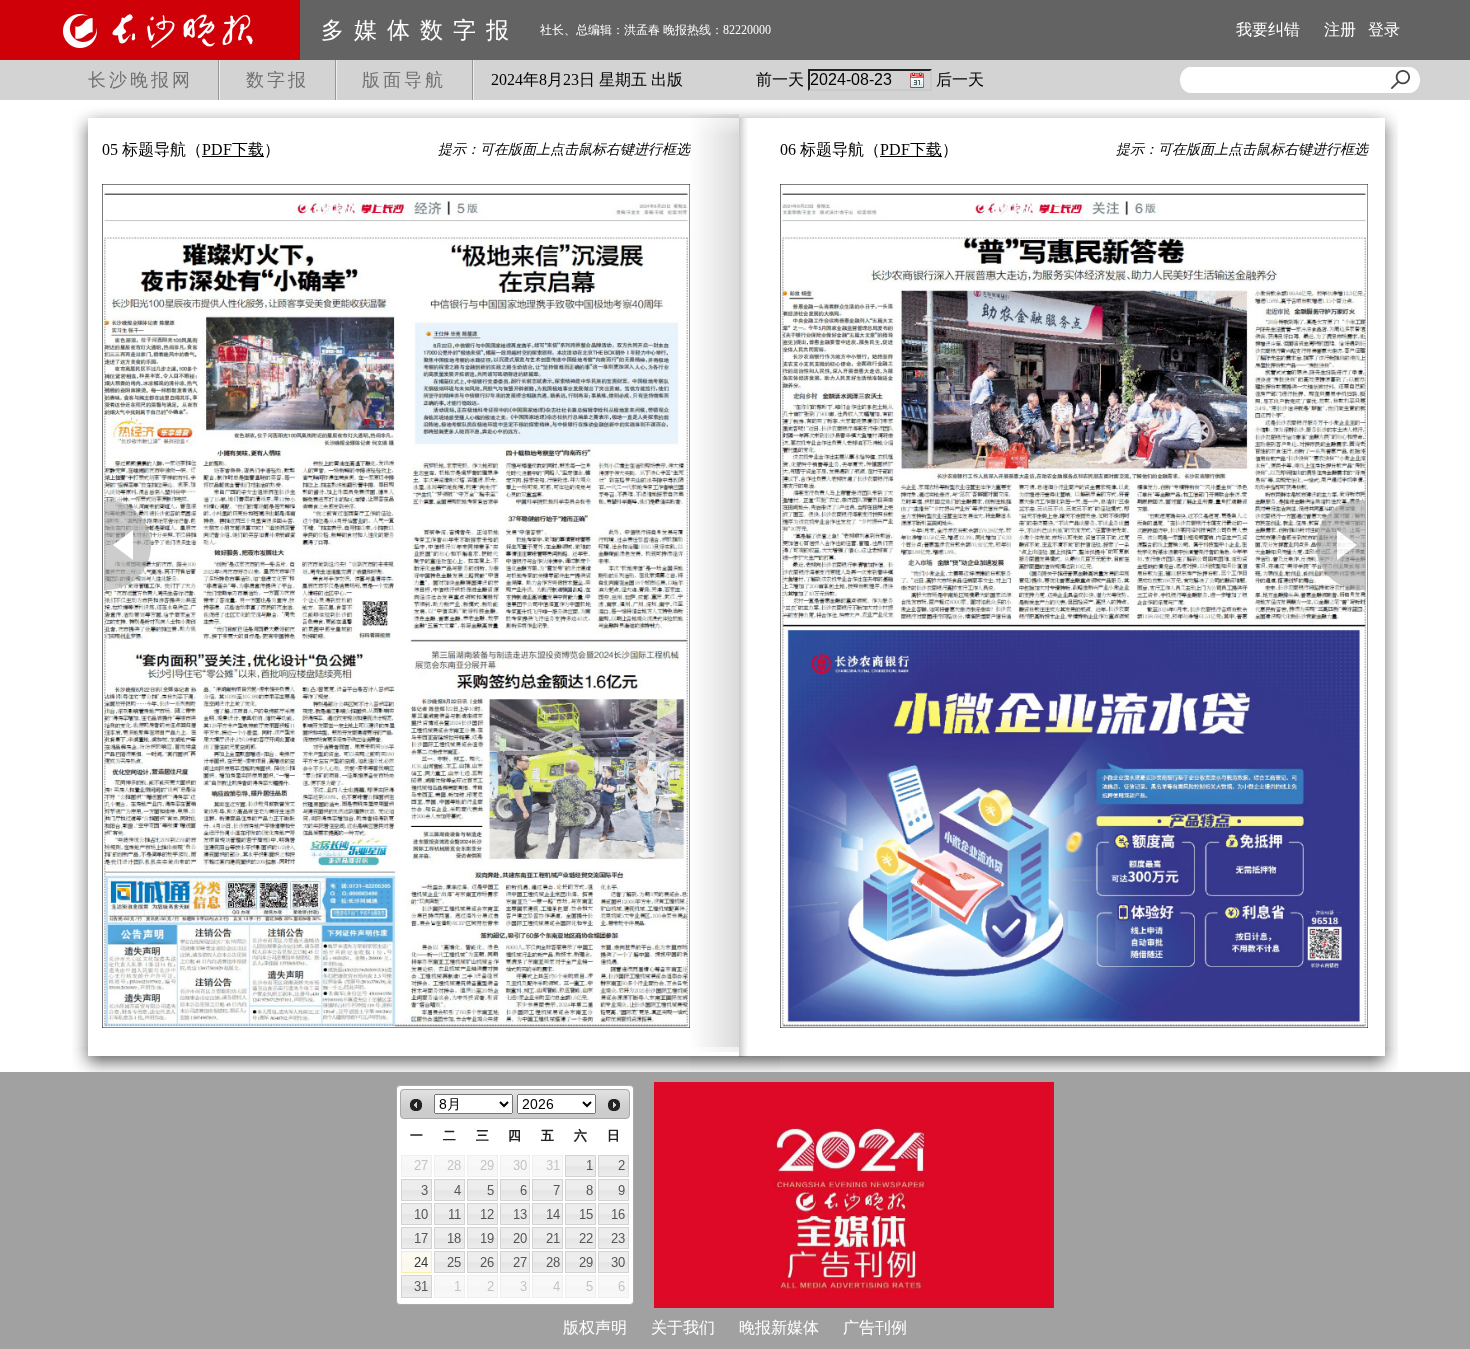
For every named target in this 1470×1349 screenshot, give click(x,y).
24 (421, 1262)
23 (618, 1238)
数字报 (277, 80)
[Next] (614, 1105)
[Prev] (416, 1105)
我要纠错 (1268, 29)
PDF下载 (233, 149)
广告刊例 (875, 1327)
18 (454, 1238)
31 (421, 1286)
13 (520, 1214)
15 (586, 1214)
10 (421, 1214)
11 (454, 1214)
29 (586, 1262)
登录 (1384, 29)
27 (520, 1262)
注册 (1340, 29)
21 (553, 1238)
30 (618, 1262)
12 (487, 1214)
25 (454, 1262)
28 (553, 1262)
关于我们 (683, 1327)
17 (421, 1238)
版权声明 (595, 1327)
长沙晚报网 (140, 80)
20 (520, 1238)
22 (586, 1238)
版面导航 (404, 80)
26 (487, 1262)
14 (553, 1214)
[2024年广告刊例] (854, 1195)
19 (487, 1238)
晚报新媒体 (779, 1327)
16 (618, 1214)
